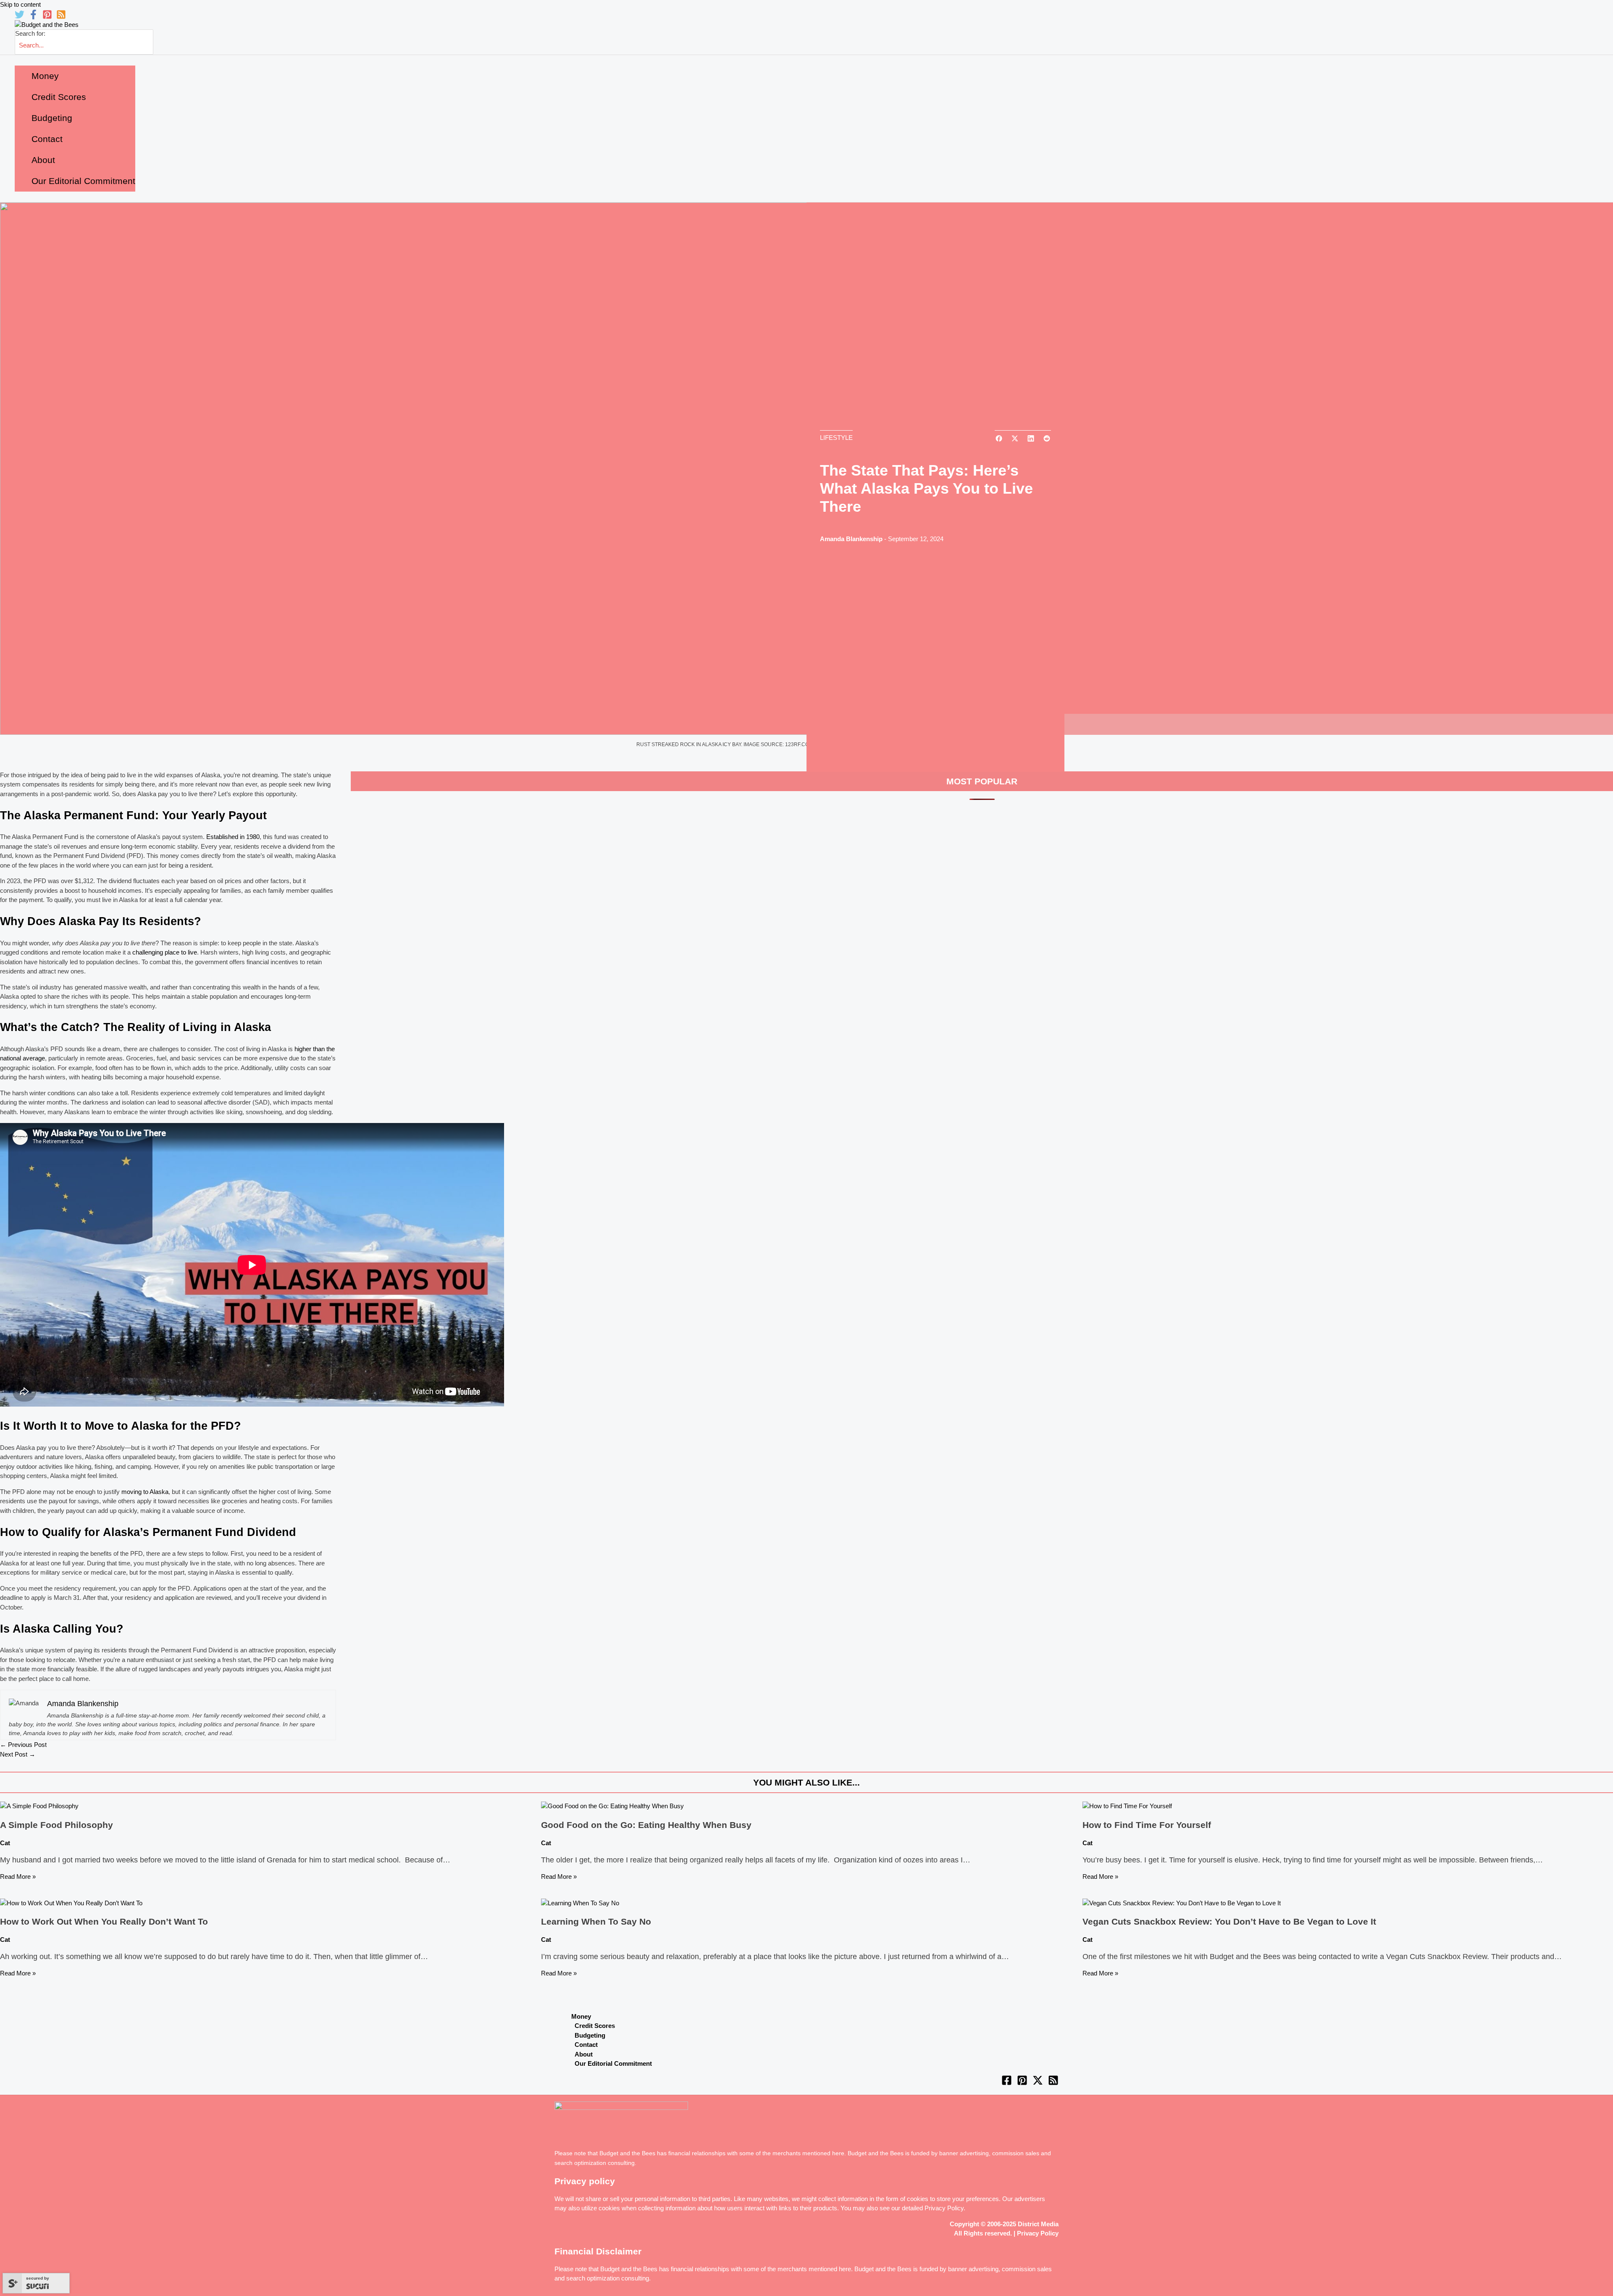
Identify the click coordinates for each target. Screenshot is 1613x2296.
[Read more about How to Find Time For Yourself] (1127, 1806)
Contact (586, 2045)
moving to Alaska (145, 1492)
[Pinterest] (47, 17)
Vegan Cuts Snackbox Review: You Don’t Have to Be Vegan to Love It (1229, 1921)
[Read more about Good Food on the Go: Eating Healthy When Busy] (612, 1806)
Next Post (18, 1754)
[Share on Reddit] (1047, 439)
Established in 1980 (233, 837)
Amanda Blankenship (851, 539)
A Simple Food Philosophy (56, 1825)
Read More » (18, 1877)
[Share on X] (1015, 439)
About (584, 2054)
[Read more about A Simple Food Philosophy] (39, 1806)
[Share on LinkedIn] (1031, 439)
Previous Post (23, 1745)
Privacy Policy (944, 2208)
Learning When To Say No (596, 1921)
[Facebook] (33, 17)
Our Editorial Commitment (613, 2063)
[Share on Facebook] (999, 439)
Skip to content (20, 4)
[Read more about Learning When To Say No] (580, 1903)
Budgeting (590, 2035)
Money (581, 2016)
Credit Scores (595, 2026)
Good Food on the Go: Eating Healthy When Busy (646, 1825)
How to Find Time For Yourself (1147, 1825)
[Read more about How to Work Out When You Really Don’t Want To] (71, 1903)
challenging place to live (165, 952)
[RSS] (61, 17)
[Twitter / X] (1038, 2083)
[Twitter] (20, 17)
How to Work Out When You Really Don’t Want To (104, 1921)
